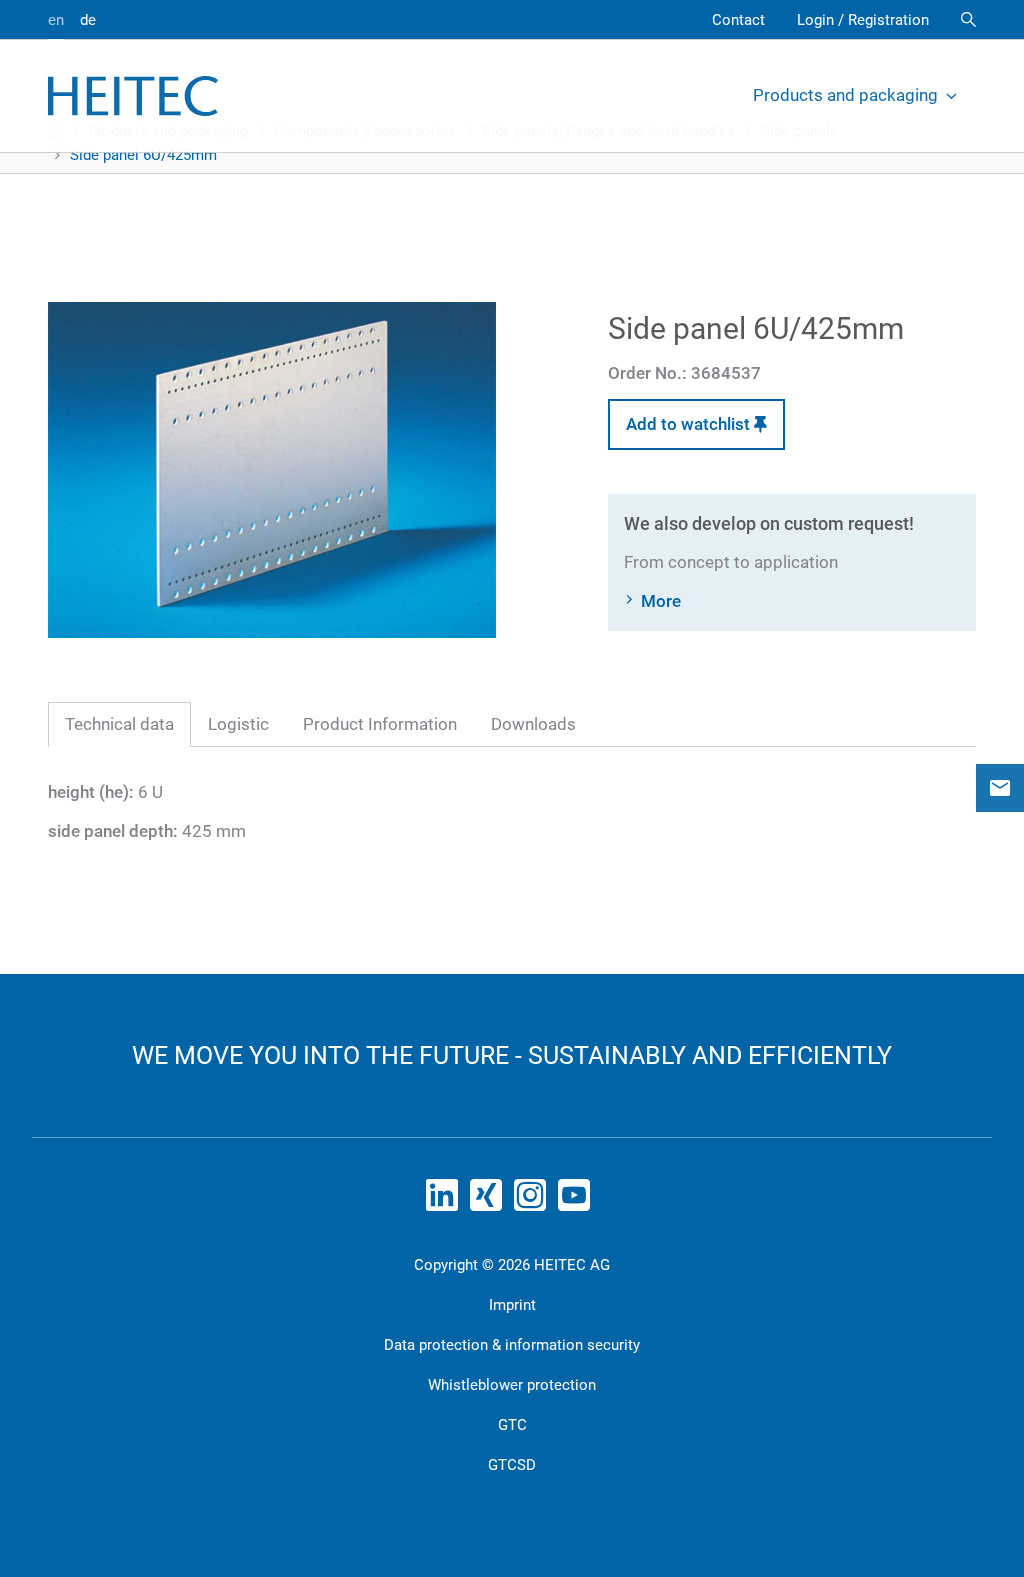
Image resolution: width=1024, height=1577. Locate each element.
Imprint (512, 1305)
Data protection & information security (512, 1345)
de (88, 20)
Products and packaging (845, 95)
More (661, 601)
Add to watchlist (690, 424)
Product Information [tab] (380, 724)
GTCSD (512, 1465)
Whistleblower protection (512, 1385)
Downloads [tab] (533, 724)
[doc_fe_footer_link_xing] (490, 1201)
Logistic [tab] (238, 724)
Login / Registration (863, 20)
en (56, 20)
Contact (738, 20)
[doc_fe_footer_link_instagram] (534, 1201)
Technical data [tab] (119, 724)
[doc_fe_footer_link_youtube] (578, 1201)
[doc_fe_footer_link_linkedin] (446, 1201)
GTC (512, 1425)
